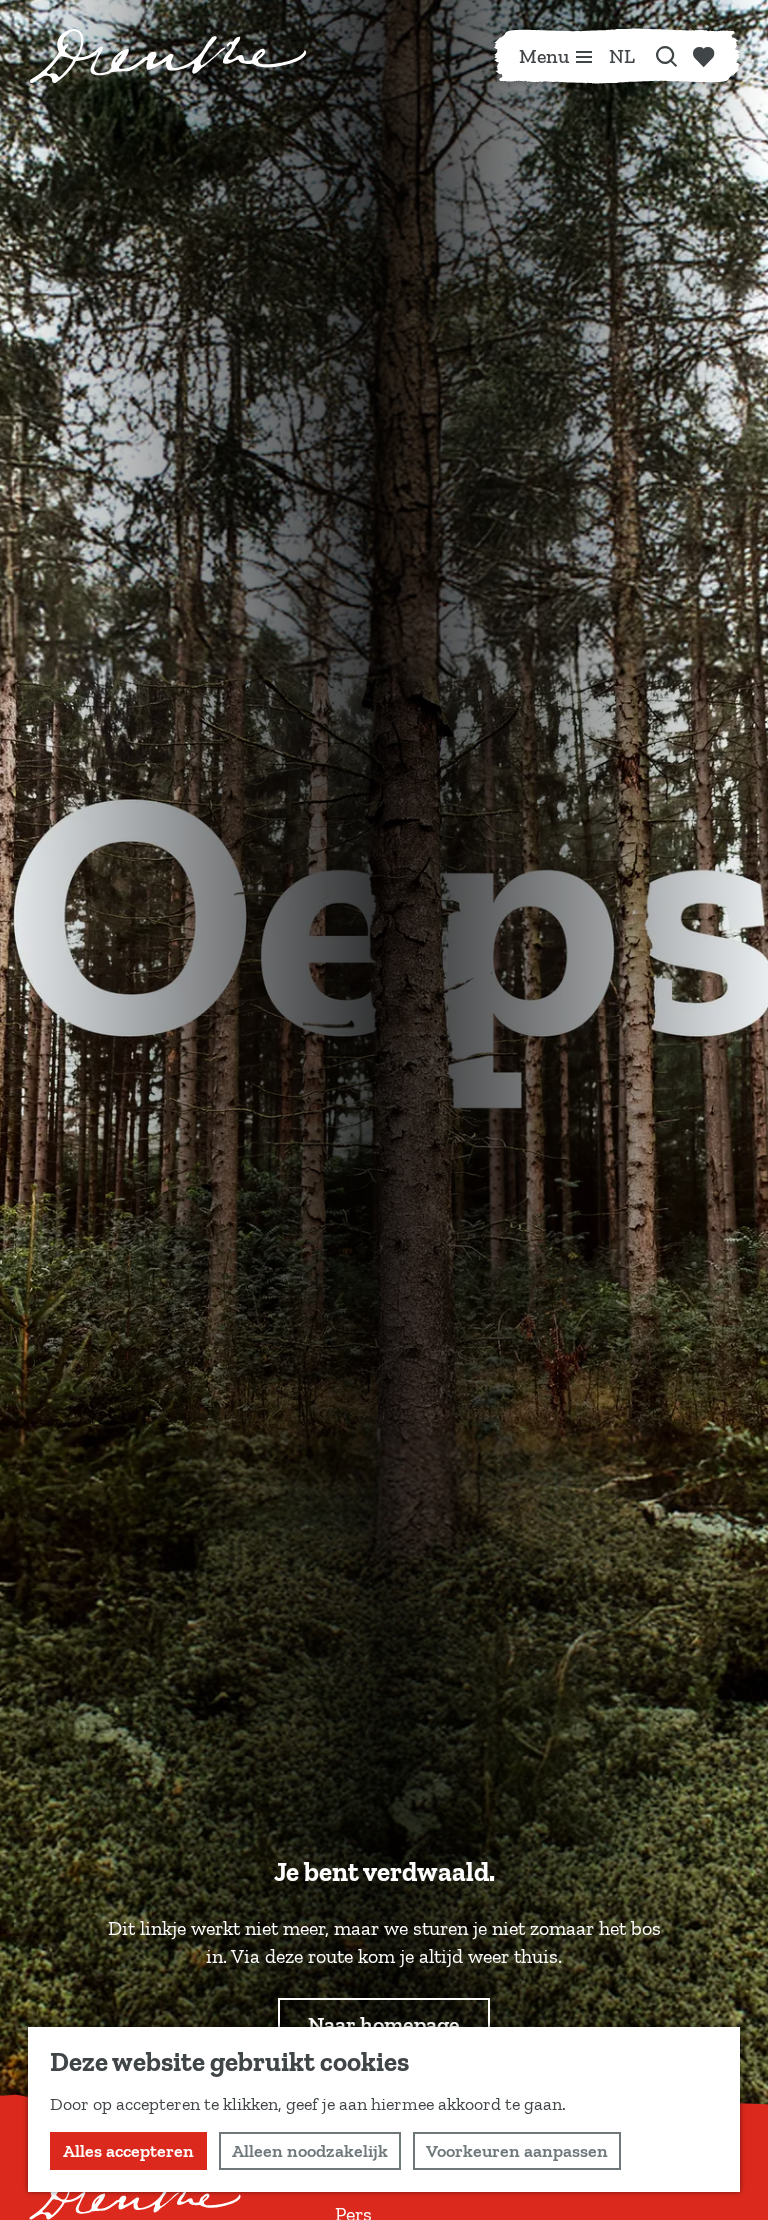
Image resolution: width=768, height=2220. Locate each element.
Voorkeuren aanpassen (517, 2151)
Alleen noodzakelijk (310, 2151)
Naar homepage (384, 2024)
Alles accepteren (128, 2151)
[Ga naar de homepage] (168, 56)
